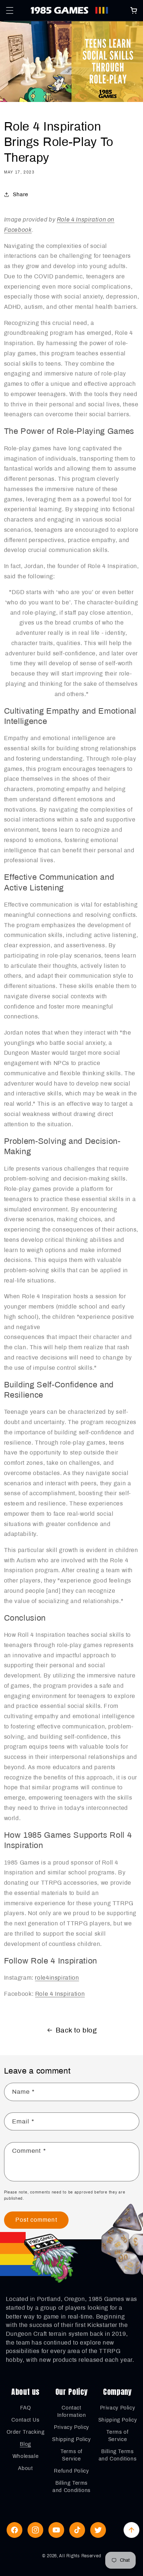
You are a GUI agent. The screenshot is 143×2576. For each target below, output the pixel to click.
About (25, 2468)
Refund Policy (71, 2471)
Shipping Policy (71, 2439)
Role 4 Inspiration (60, 1994)
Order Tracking (26, 2432)
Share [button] (21, 194)
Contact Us (25, 2420)
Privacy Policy (71, 2427)
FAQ (26, 2408)
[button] (10, 10)
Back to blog (76, 2030)
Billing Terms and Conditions (71, 2487)
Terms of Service (71, 2455)
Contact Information (72, 2412)
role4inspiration (57, 1978)
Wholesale (26, 2456)
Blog (25, 2444)
